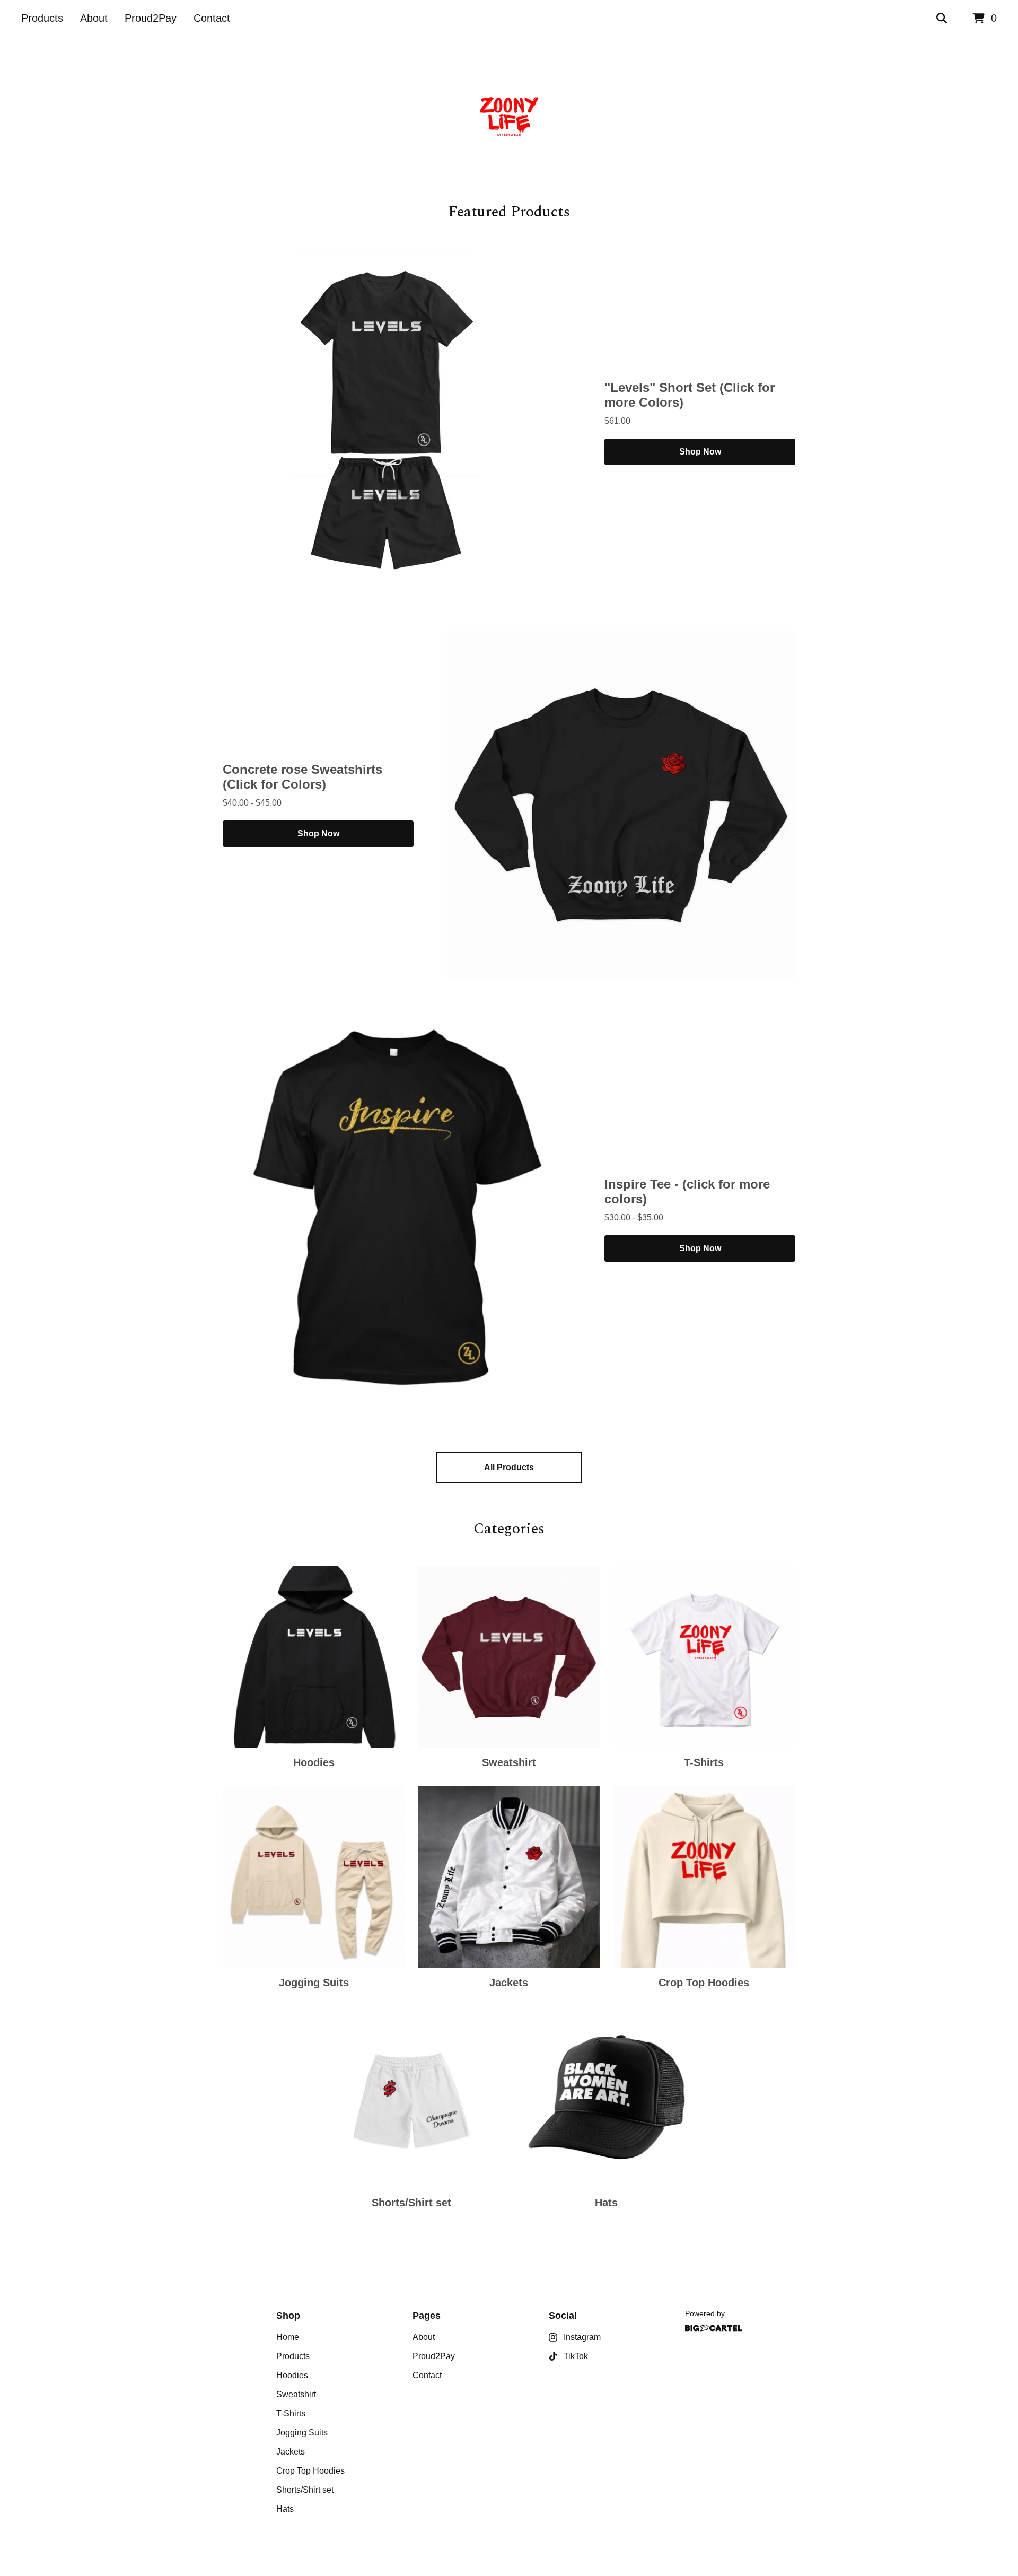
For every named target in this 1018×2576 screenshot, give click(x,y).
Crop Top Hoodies (310, 2471)
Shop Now (700, 452)
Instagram (582, 2337)
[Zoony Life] (509, 119)
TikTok (576, 2356)
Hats (285, 2509)
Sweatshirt (296, 2394)
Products (42, 18)
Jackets (291, 2452)
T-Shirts (291, 2413)
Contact (212, 18)
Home (288, 2337)
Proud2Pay (151, 18)
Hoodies (292, 2375)
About (94, 18)
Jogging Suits (302, 2433)
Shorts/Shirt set (305, 2490)
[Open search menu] (942, 19)
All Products (509, 1467)
